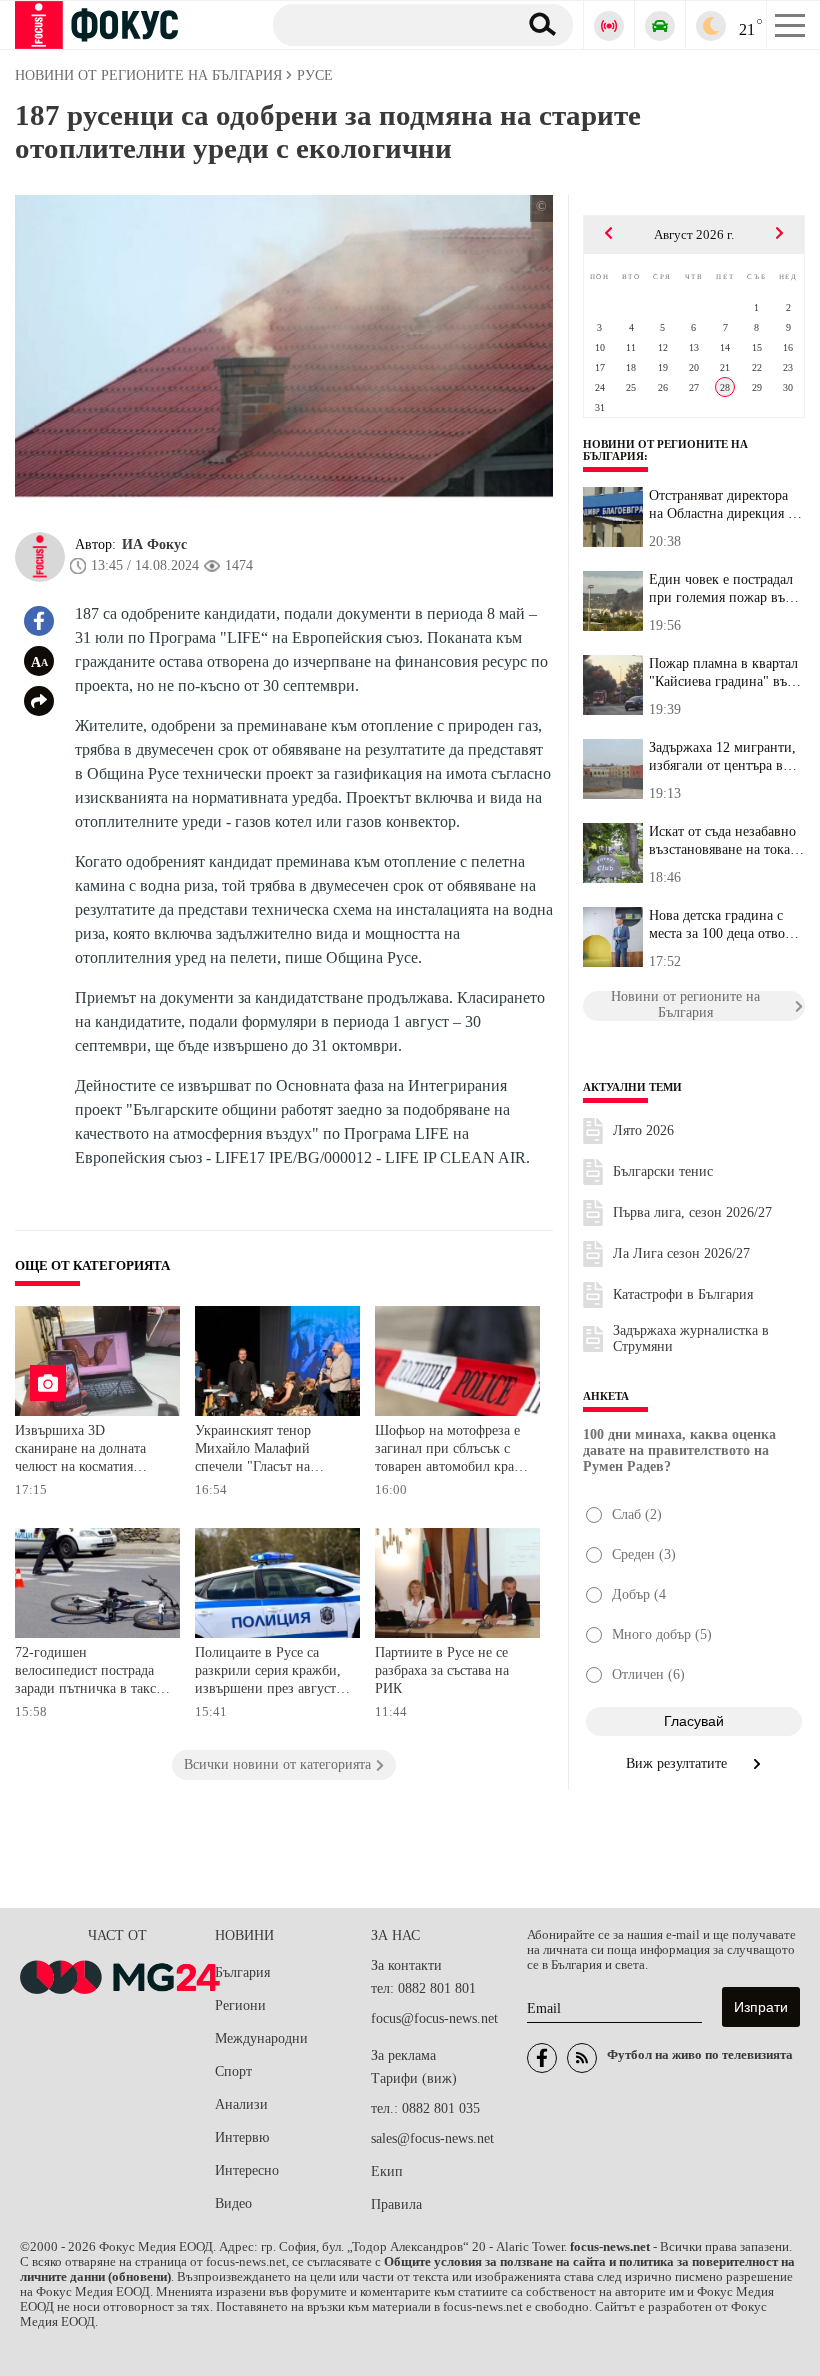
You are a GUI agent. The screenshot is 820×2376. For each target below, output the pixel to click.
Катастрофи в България (683, 1294)
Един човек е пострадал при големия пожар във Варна (721, 589)
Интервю (242, 2137)
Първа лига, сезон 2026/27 (692, 1212)
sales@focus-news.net (432, 2138)
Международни (261, 2038)
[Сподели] (39, 701)
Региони (240, 2005)
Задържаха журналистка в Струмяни (691, 1338)
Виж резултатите (678, 1763)
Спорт (233, 2071)
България (242, 1972)
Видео (233, 2203)
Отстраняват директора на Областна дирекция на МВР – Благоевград (725, 505)
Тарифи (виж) (414, 2078)
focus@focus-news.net (434, 2018)
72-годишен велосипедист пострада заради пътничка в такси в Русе (89, 1672)
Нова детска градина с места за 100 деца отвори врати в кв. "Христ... (724, 925)
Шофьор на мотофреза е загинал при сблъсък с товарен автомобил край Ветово (448, 1450)
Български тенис (663, 1171)
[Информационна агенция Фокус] (542, 2058)
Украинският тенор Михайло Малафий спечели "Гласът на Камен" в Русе (253, 1450)
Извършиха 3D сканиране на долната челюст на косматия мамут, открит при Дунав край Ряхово (92, 1450)
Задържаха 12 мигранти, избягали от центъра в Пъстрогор (722, 757)
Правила (396, 2204)
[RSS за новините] (582, 2058)
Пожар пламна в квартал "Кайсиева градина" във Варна (723, 673)
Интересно (247, 2170)
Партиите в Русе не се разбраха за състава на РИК (442, 1670)
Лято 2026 (643, 1130)
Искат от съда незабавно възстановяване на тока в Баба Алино (725, 841)
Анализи (241, 2104)
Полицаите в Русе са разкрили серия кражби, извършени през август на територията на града (268, 1672)
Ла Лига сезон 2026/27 (681, 1253)
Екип (387, 2171)
